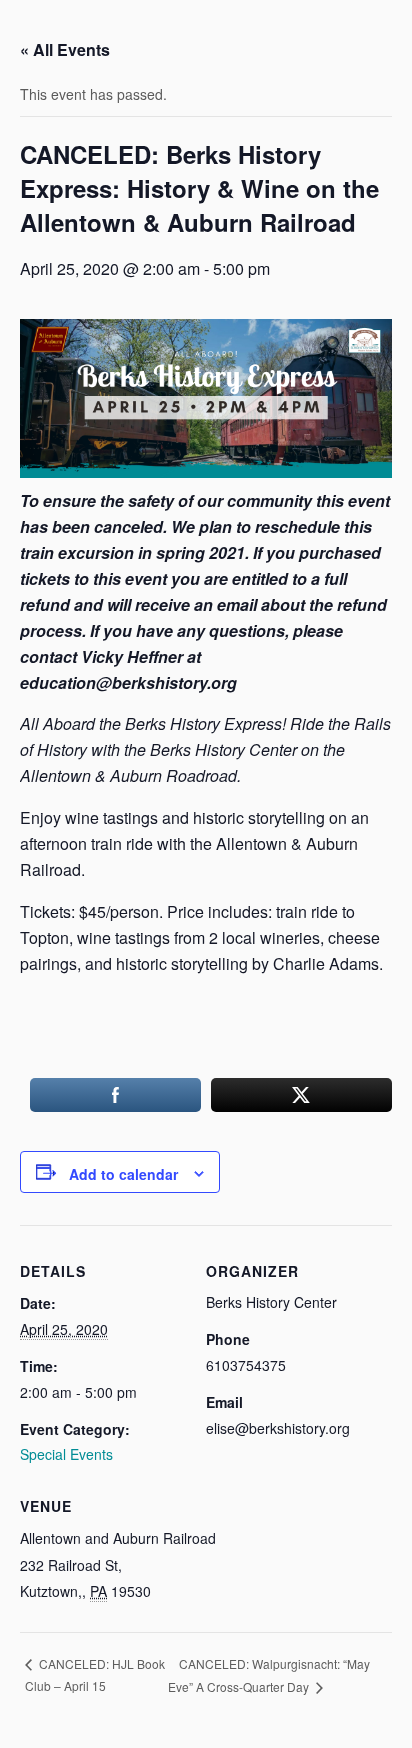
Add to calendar (123, 1174)
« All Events (65, 49)
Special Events (66, 1454)
